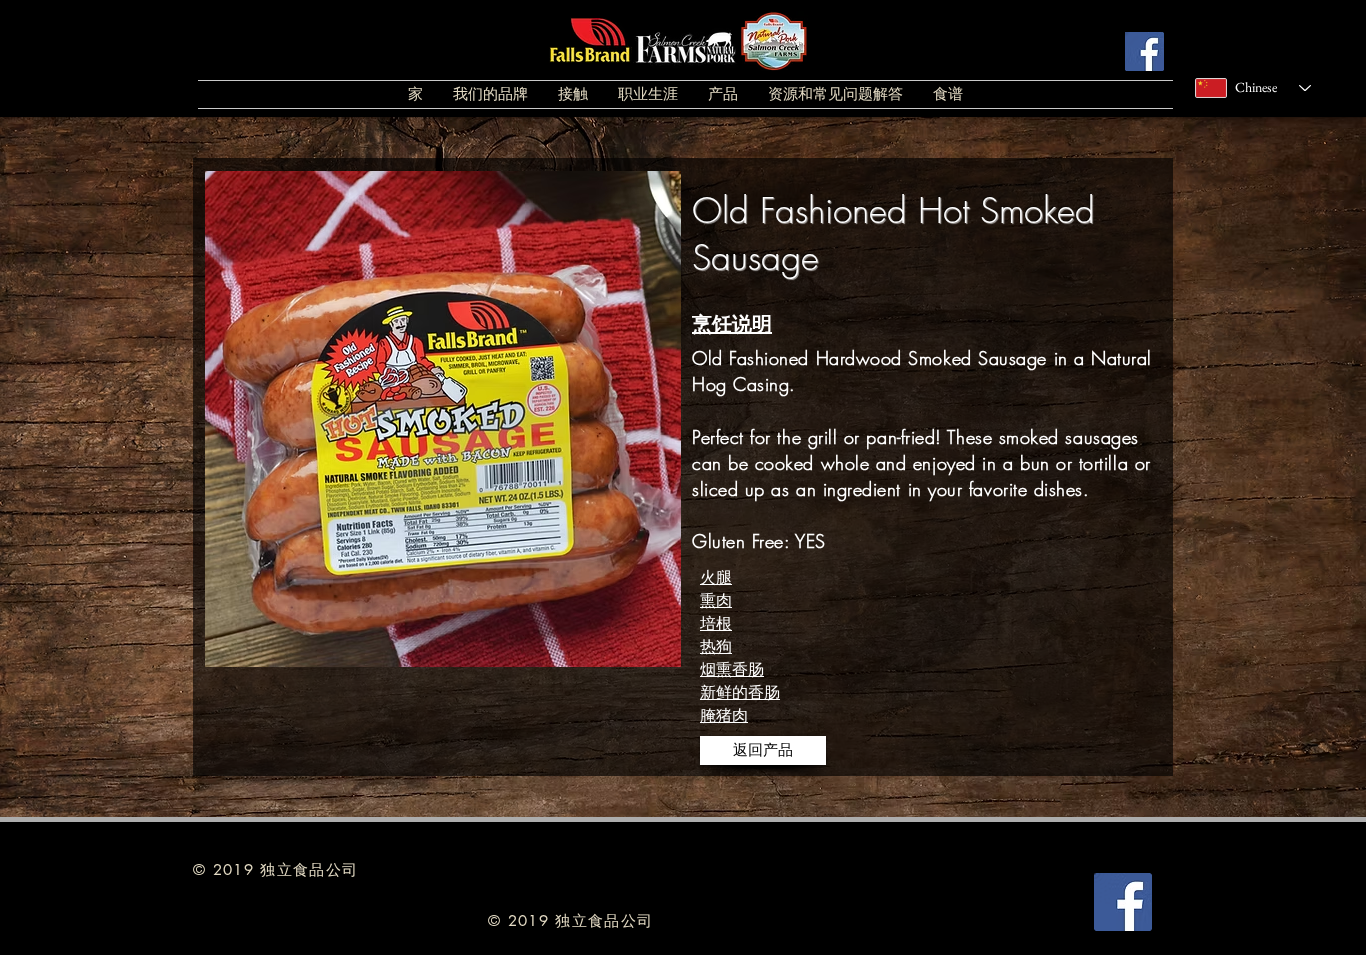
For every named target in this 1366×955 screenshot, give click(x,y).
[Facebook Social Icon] (1144, 51)
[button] (490, 94)
